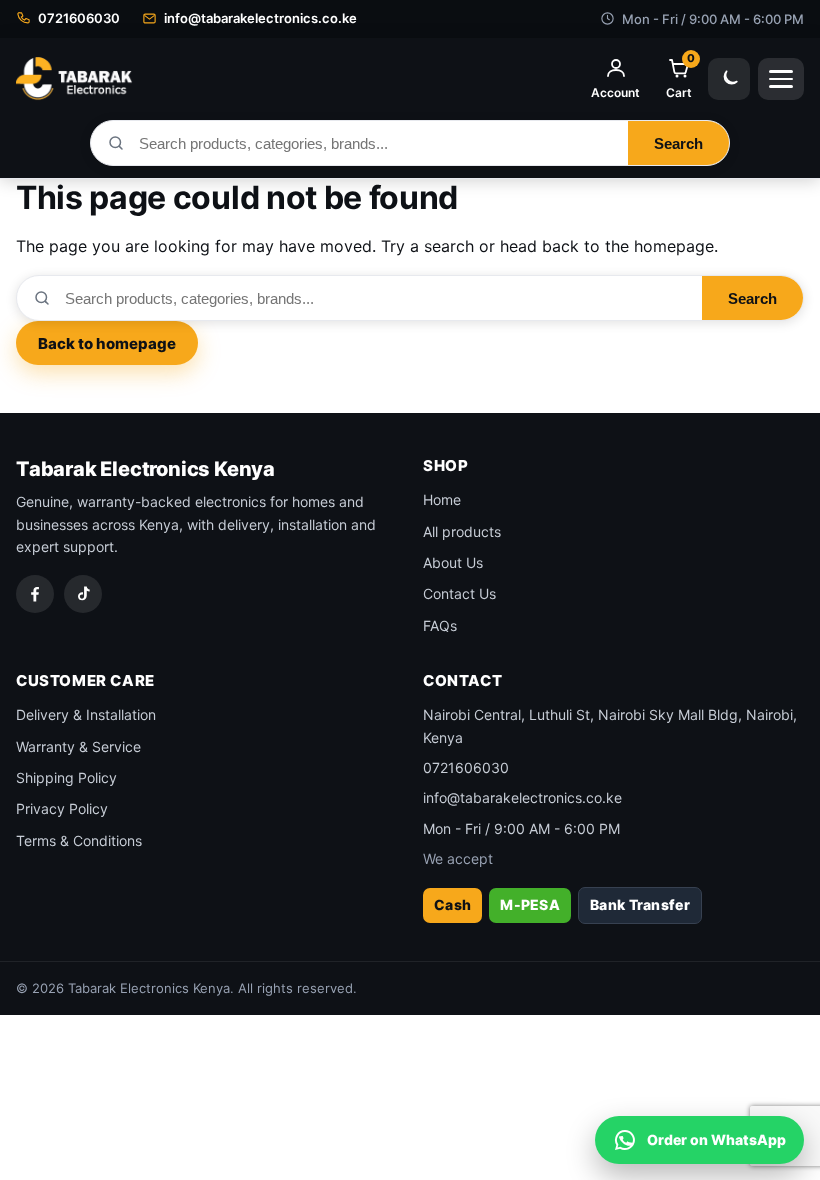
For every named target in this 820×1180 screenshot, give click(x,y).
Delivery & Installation (86, 714)
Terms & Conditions (79, 840)
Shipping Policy (66, 777)
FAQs (440, 625)
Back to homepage (107, 343)
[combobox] (376, 143)
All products (462, 531)
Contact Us (459, 593)
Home (442, 499)
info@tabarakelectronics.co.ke (522, 797)
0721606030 (466, 767)
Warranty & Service (78, 746)
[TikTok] (83, 594)
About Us (453, 562)
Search (678, 143)
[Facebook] (35, 594)
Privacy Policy (62, 808)
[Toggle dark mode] (729, 79)
